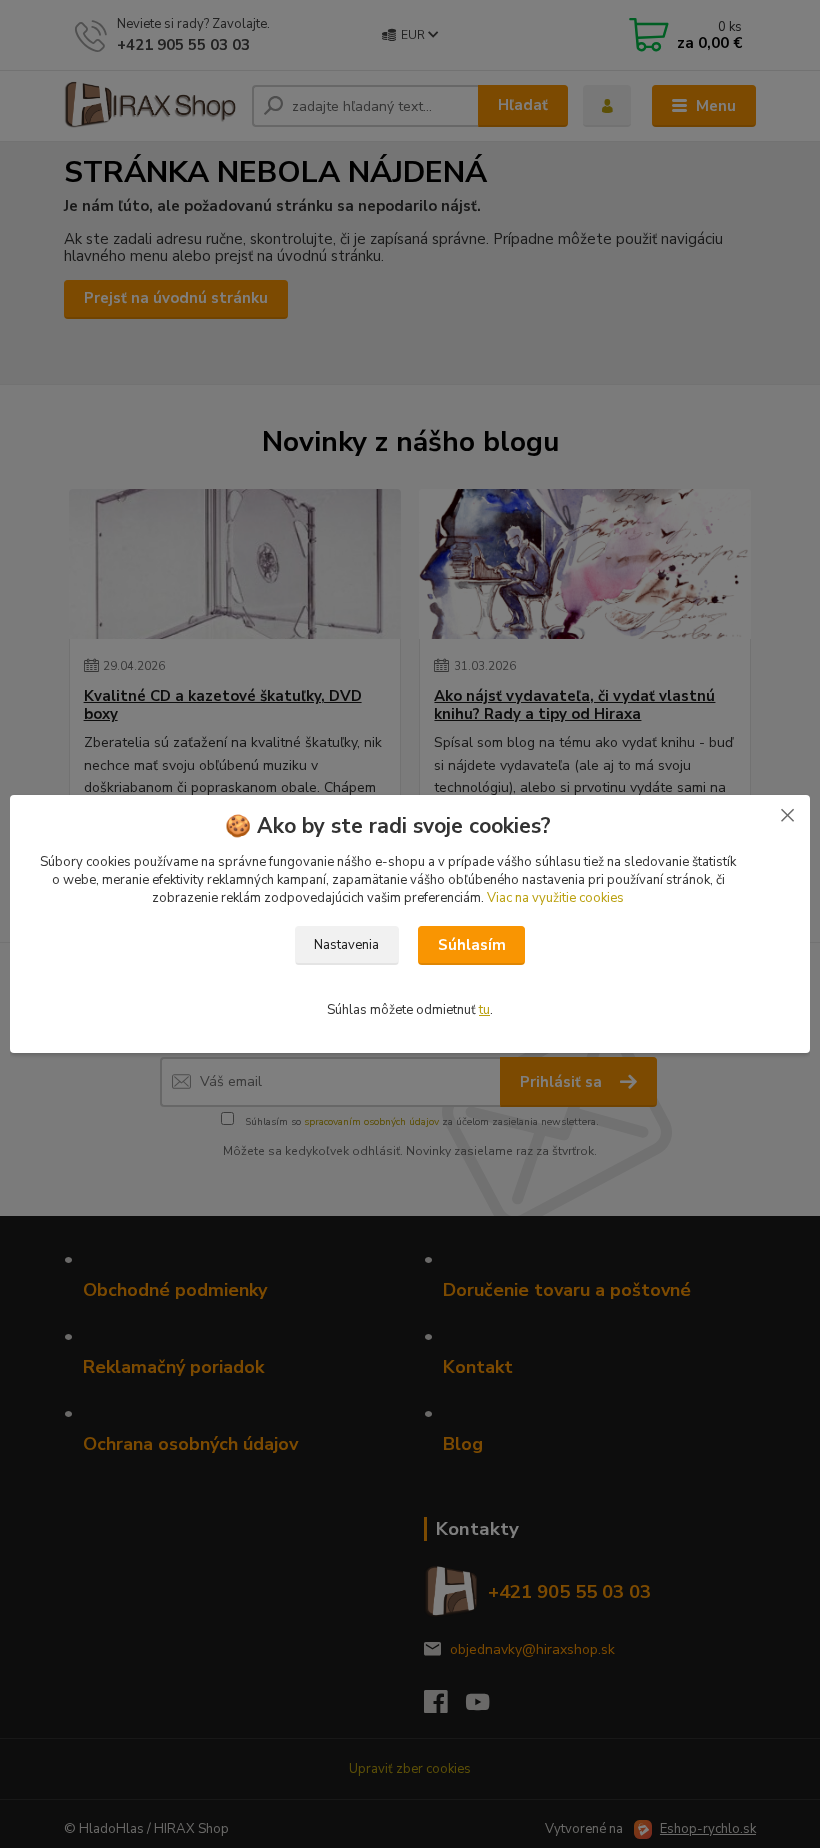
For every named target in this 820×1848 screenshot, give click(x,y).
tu (484, 1010)
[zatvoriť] (787, 815)
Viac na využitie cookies (555, 898)
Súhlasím (472, 945)
